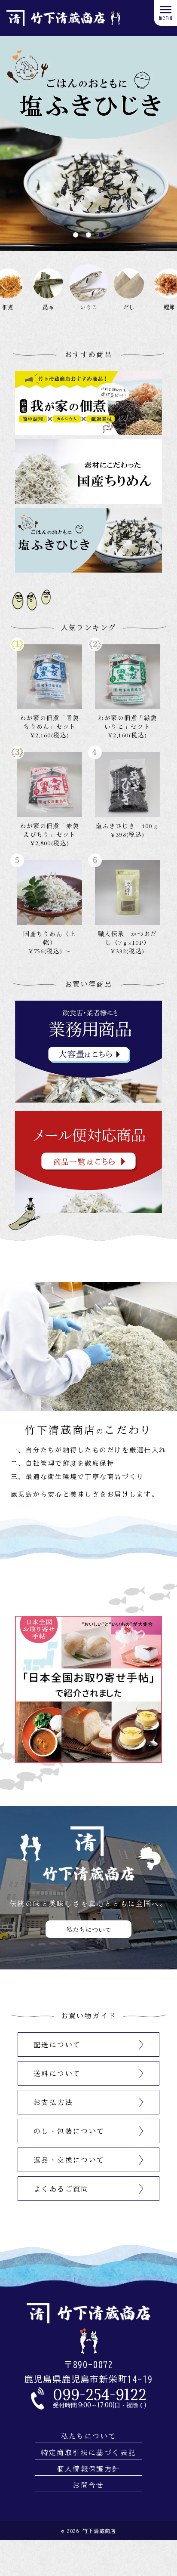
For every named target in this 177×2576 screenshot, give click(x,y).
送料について (57, 2074)
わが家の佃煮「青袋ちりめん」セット (50, 722)
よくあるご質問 (61, 2189)
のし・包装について (69, 2131)
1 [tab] (76, 235)
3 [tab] (101, 235)
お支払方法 (53, 2102)
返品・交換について (69, 2160)
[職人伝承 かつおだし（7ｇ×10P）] (127, 892)
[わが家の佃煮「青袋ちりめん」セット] (50, 676)
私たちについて (89, 2436)
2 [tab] (88, 235)
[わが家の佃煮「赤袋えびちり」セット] (50, 784)
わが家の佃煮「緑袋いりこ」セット (127, 722)
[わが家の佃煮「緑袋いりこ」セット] (127, 676)
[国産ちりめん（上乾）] (50, 892)
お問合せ (88, 2485)
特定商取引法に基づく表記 (89, 2453)
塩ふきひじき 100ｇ (127, 826)
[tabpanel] (88, 144)
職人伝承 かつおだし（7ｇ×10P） (127, 938)
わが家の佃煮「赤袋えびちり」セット (50, 830)
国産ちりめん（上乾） (49, 938)
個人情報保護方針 (88, 2469)
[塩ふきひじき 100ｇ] (127, 784)
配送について (57, 2045)
